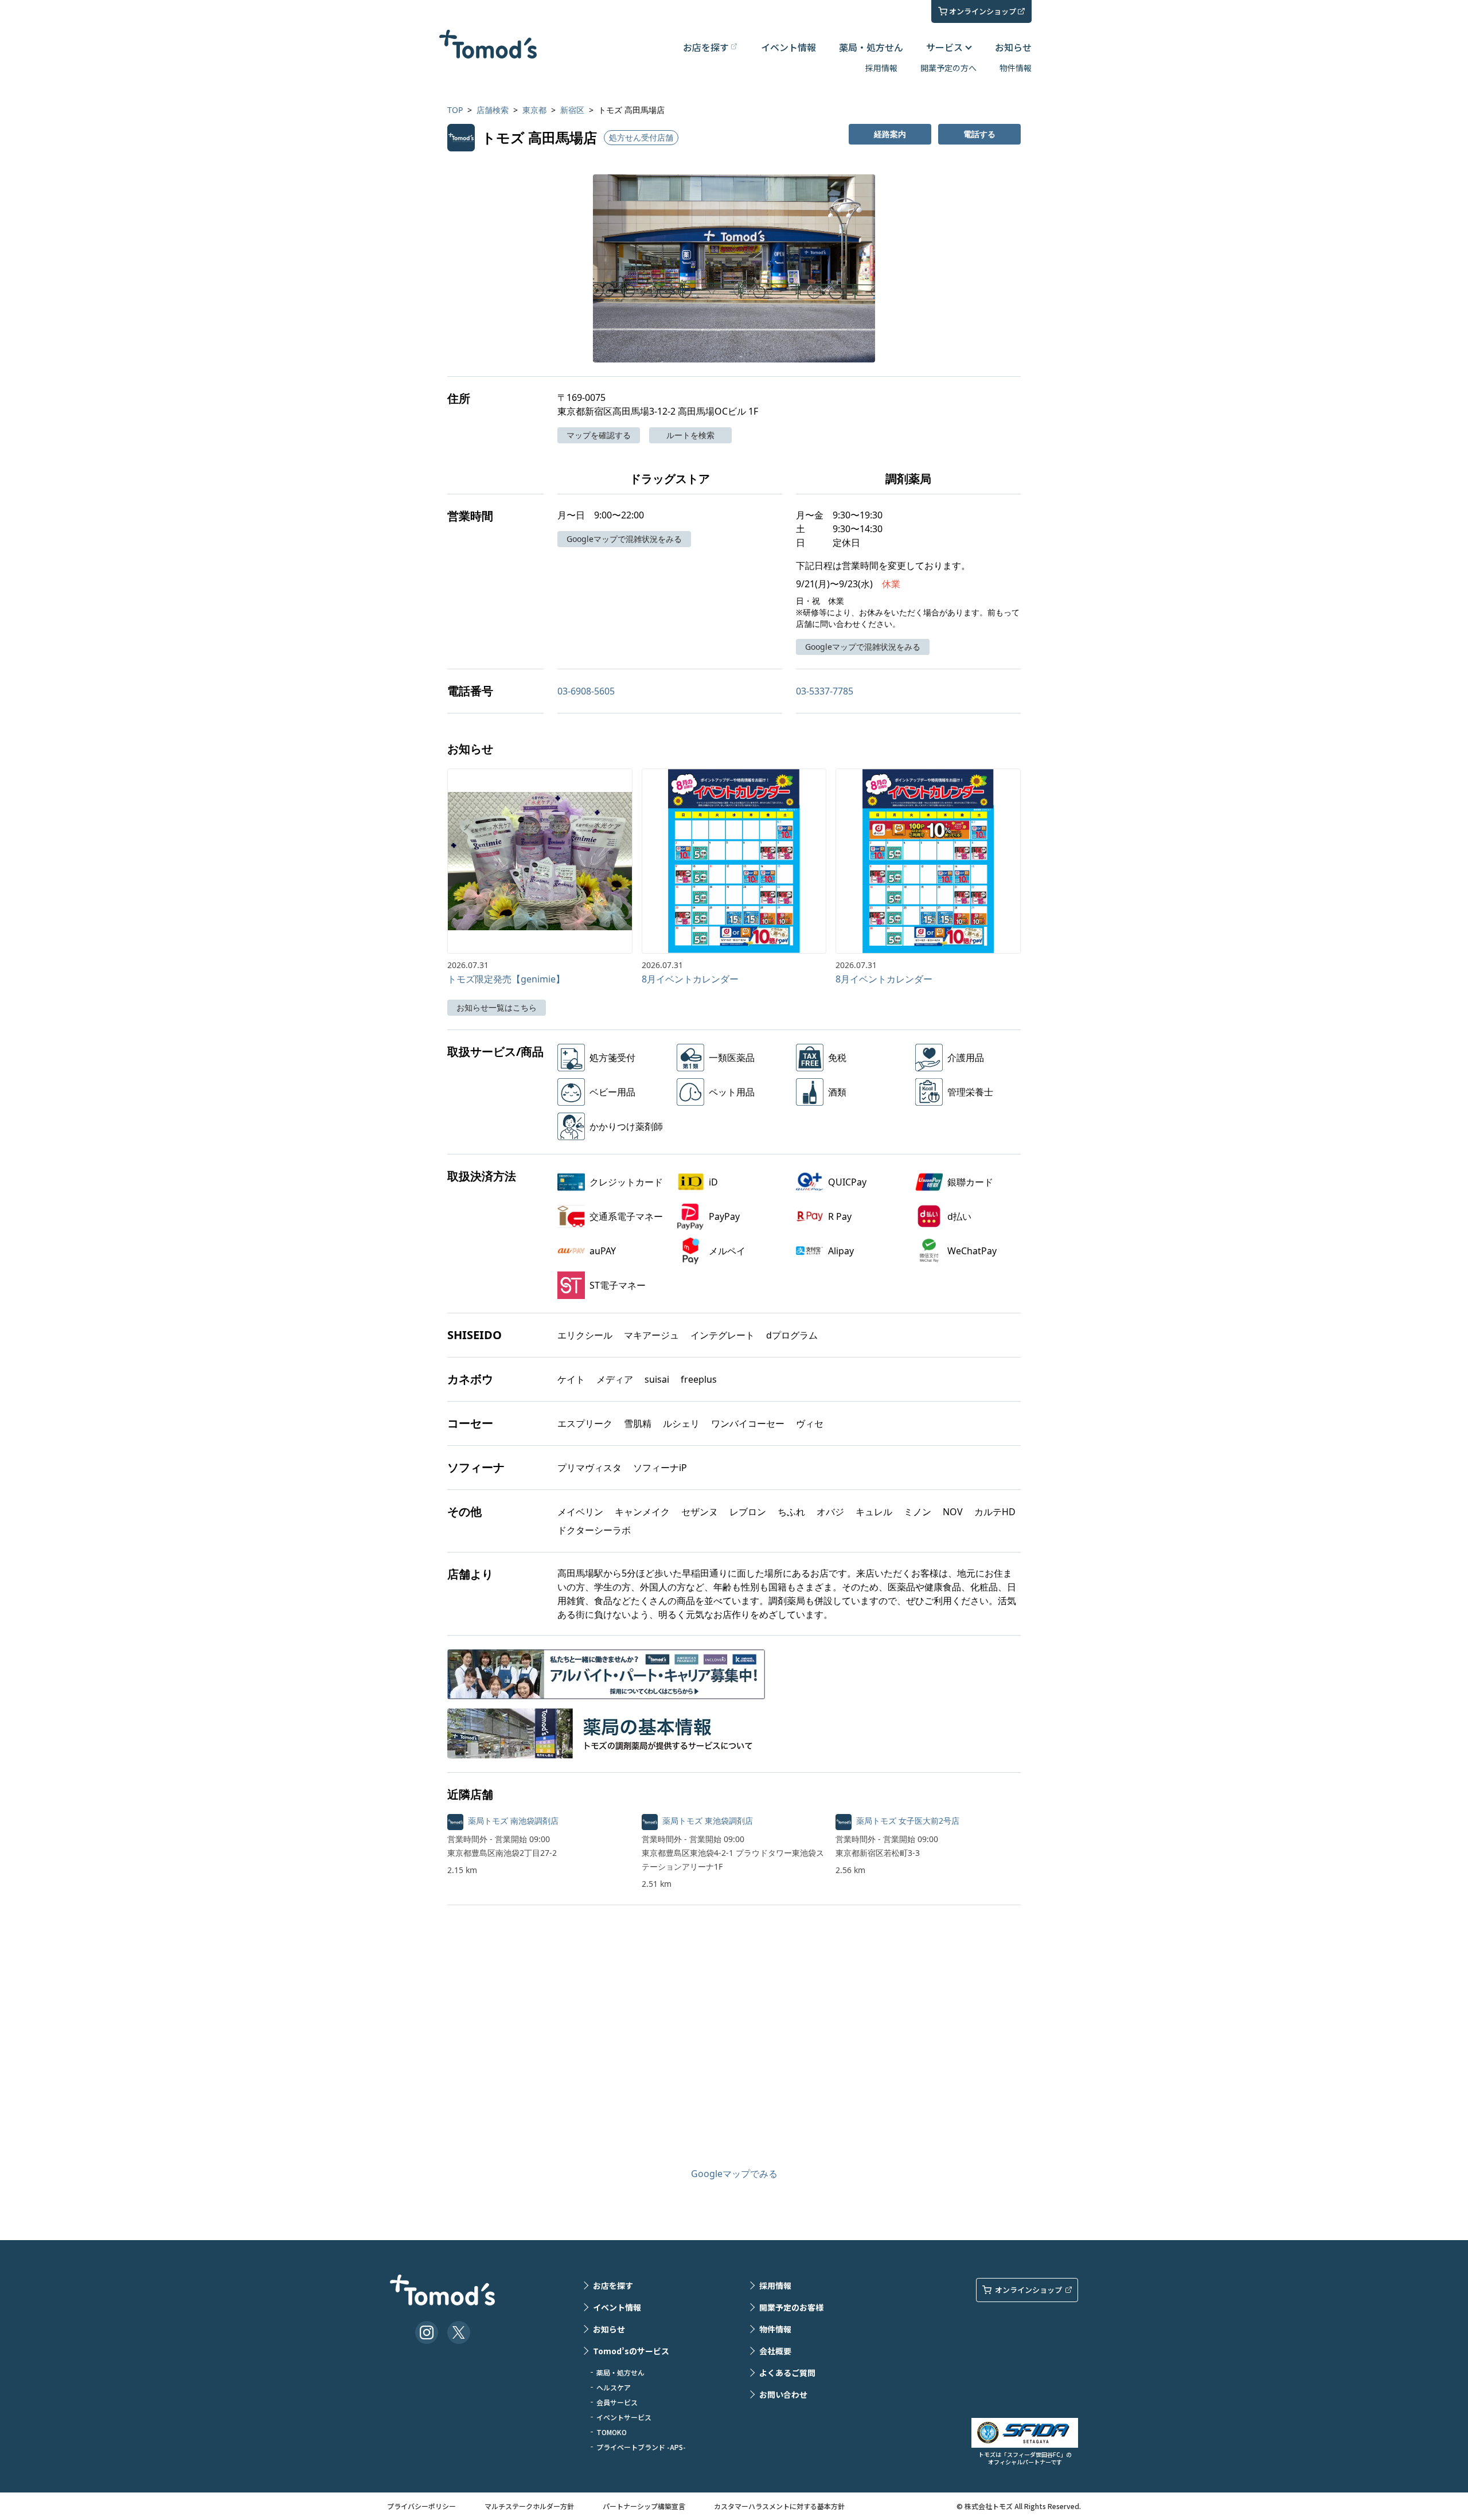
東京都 (534, 110)
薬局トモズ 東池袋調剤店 (708, 1821)
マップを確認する (599, 435)
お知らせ (1013, 47)
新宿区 (572, 110)
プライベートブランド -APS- (641, 2447)
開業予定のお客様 (791, 2307)
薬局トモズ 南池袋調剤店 (513, 1821)
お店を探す (613, 2285)
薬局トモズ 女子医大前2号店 (908, 1821)
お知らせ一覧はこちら (497, 1007)
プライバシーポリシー (421, 2506)
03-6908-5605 (586, 691)
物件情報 (1016, 68)
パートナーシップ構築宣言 (644, 2506)
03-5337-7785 (825, 691)
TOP (455, 110)
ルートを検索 (690, 435)
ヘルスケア (614, 2387)
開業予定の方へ (948, 68)
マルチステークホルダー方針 (529, 2506)
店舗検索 (493, 110)
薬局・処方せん (871, 47)
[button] (734, 268)
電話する (979, 134)
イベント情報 (788, 47)
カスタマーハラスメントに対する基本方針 (779, 2506)
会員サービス (617, 2402)
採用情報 (881, 68)
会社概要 (775, 2351)
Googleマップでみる (734, 2174)
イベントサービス (624, 2417)
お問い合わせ (783, 2394)
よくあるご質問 (787, 2373)
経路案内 (890, 134)
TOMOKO (612, 2432)
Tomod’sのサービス (631, 2351)
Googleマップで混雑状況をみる (624, 539)
